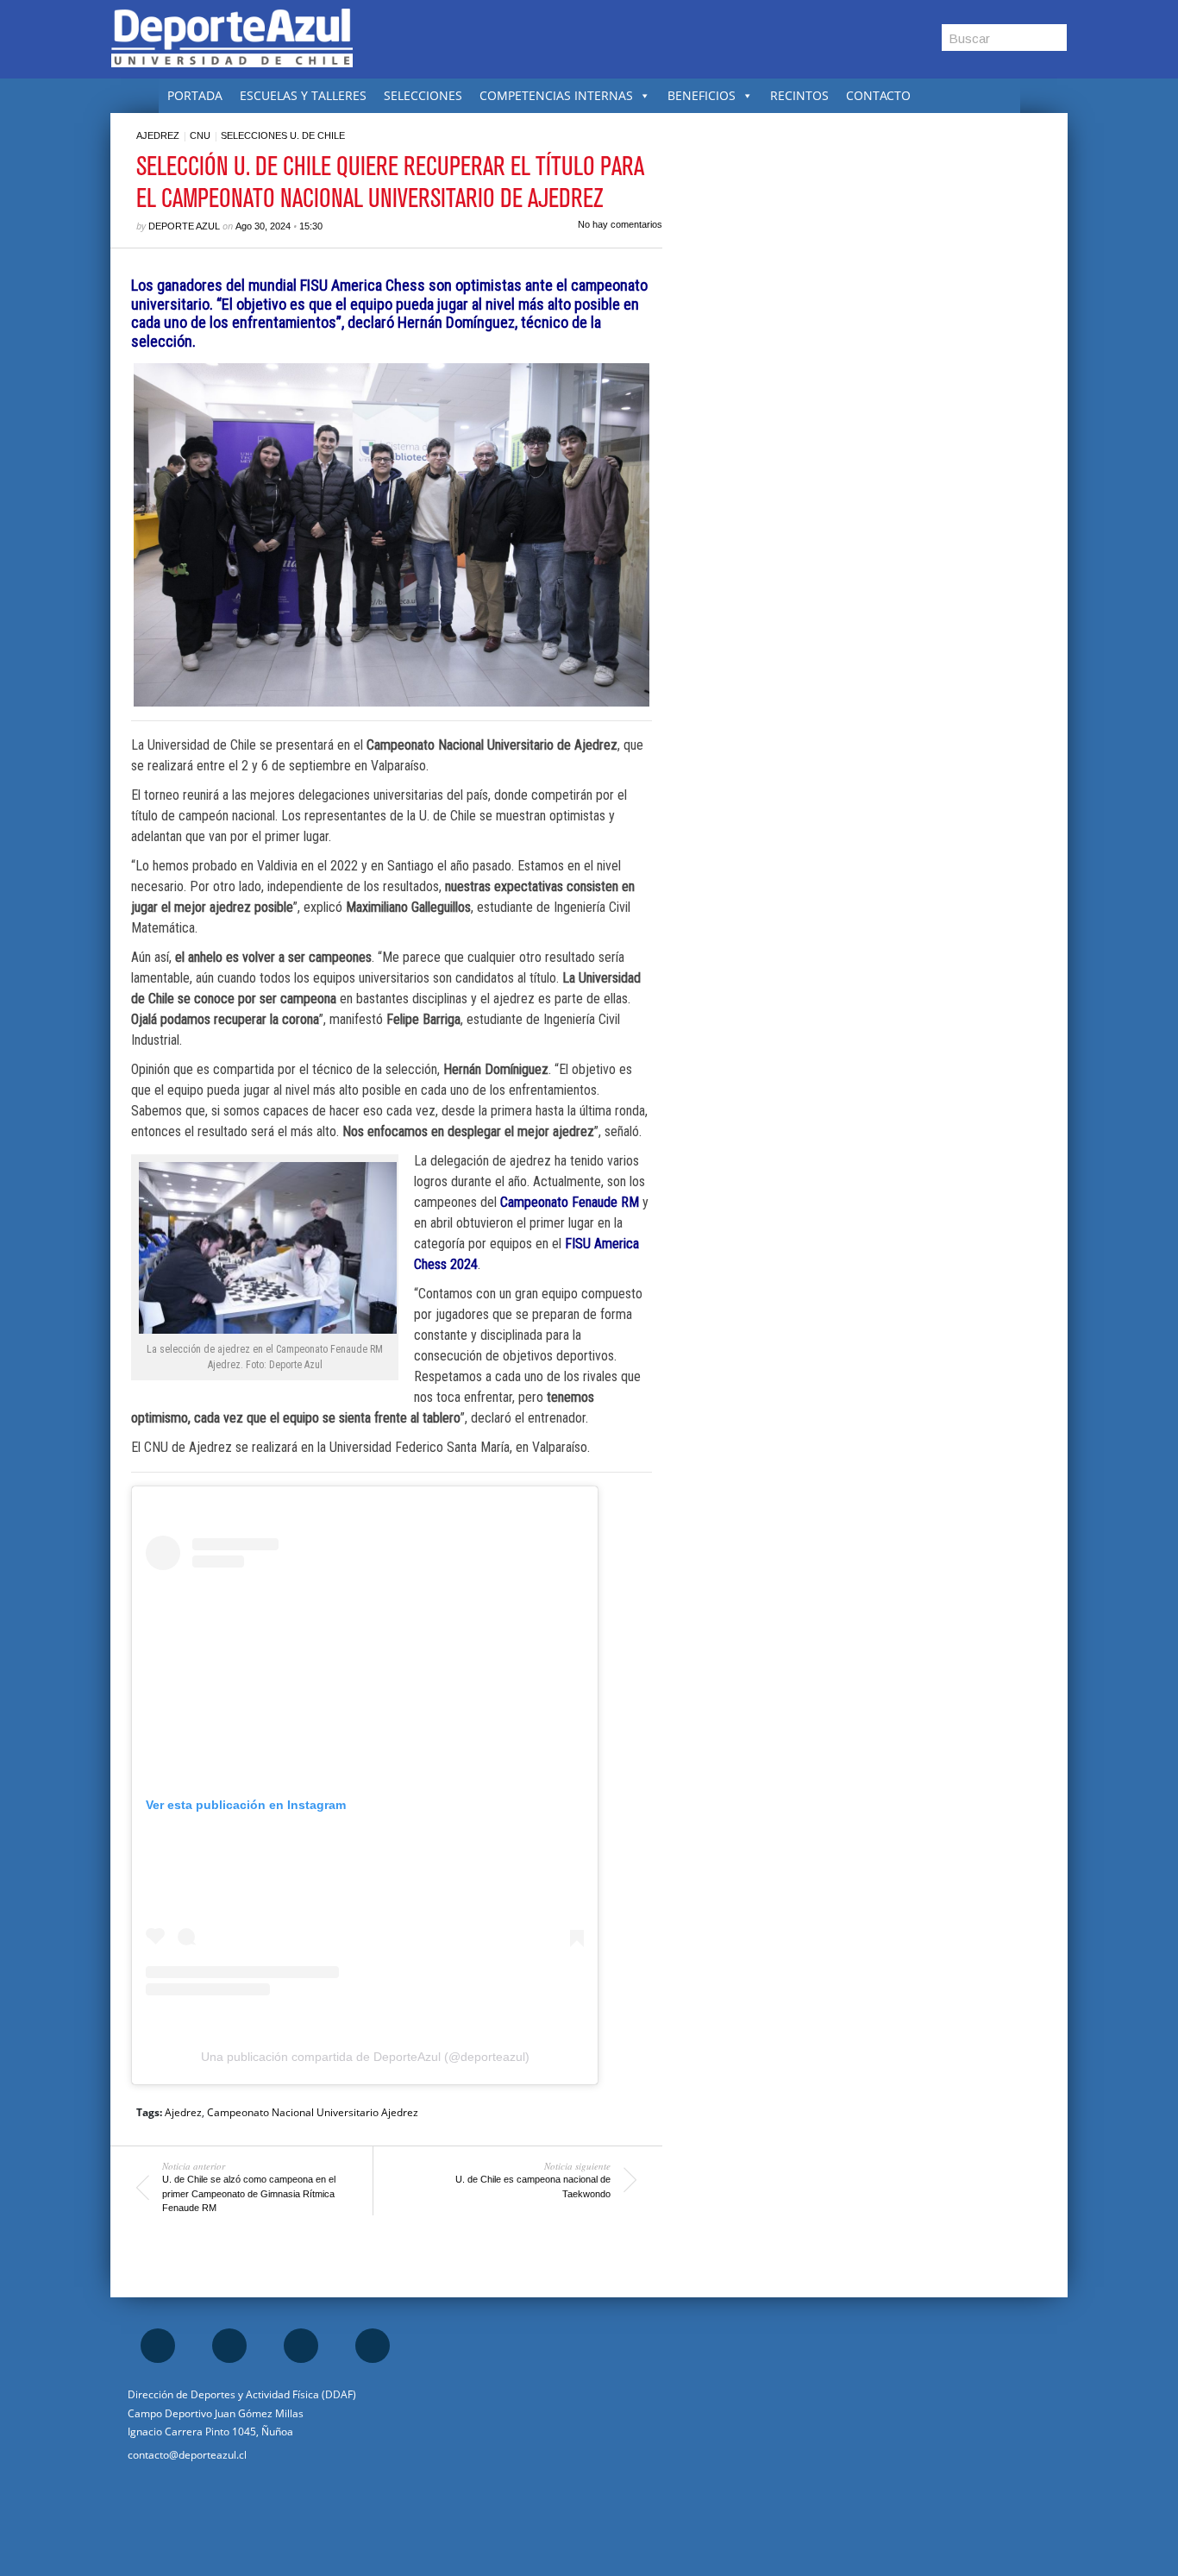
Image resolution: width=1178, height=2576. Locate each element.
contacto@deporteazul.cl (187, 2455)
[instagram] (229, 2346)
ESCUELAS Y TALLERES (303, 95)
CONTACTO (878, 95)
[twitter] (301, 2346)
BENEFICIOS (702, 95)
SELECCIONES (423, 95)
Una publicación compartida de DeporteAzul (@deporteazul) (365, 2057)
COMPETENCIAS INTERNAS (556, 95)
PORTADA (195, 95)
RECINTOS (799, 95)
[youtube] (373, 2346)
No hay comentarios (620, 224)
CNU (200, 135)
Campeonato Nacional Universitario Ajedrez (313, 2112)
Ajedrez (158, 135)
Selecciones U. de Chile (283, 135)
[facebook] (158, 2346)
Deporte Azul (184, 226)
